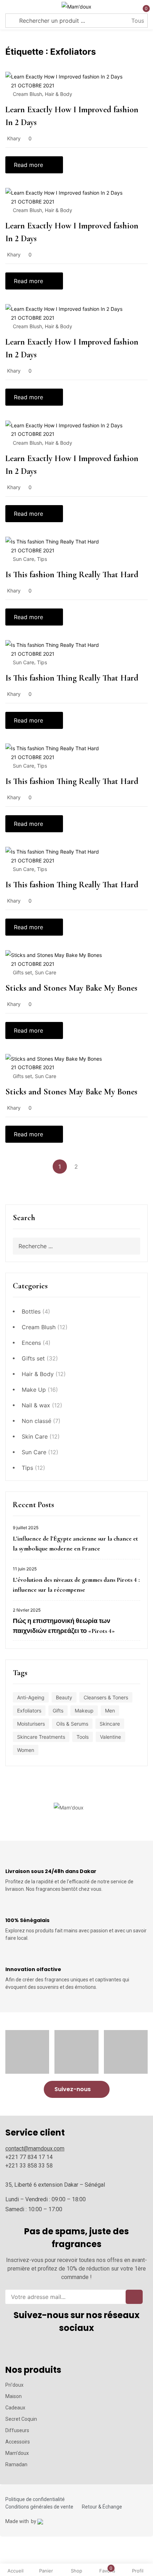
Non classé (36, 1421)
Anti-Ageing (31, 1697)
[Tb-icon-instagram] (44, 2349)
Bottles (31, 1311)
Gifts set (33, 1358)
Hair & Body (38, 1374)
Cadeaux (15, 2408)
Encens (31, 1343)
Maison (14, 2396)
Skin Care (35, 1436)
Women (26, 1750)
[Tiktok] (93, 2349)
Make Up (34, 1390)
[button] (77, 2089)
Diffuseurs (17, 2430)
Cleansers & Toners (106, 1697)
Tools (83, 1737)
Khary (14, 138)
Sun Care (34, 1452)
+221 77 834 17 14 (29, 2157)
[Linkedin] (109, 2349)
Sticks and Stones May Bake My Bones (71, 988)
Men (110, 1711)
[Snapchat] (77, 2349)
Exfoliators (29, 1711)
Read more (28, 165)
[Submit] (134, 2297)
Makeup (84, 1711)
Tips (27, 1468)
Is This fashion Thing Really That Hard (72, 575)
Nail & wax (36, 1405)
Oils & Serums (72, 1724)
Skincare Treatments (41, 1737)
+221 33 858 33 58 (29, 2166)
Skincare (110, 1724)
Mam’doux (17, 2453)
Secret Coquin (21, 2419)
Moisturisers (31, 1724)
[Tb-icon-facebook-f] (60, 2349)
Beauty (64, 1697)
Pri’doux (14, 2385)
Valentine (110, 1737)
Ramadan (16, 2464)
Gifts (58, 1711)
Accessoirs (18, 2442)
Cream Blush (39, 1327)
